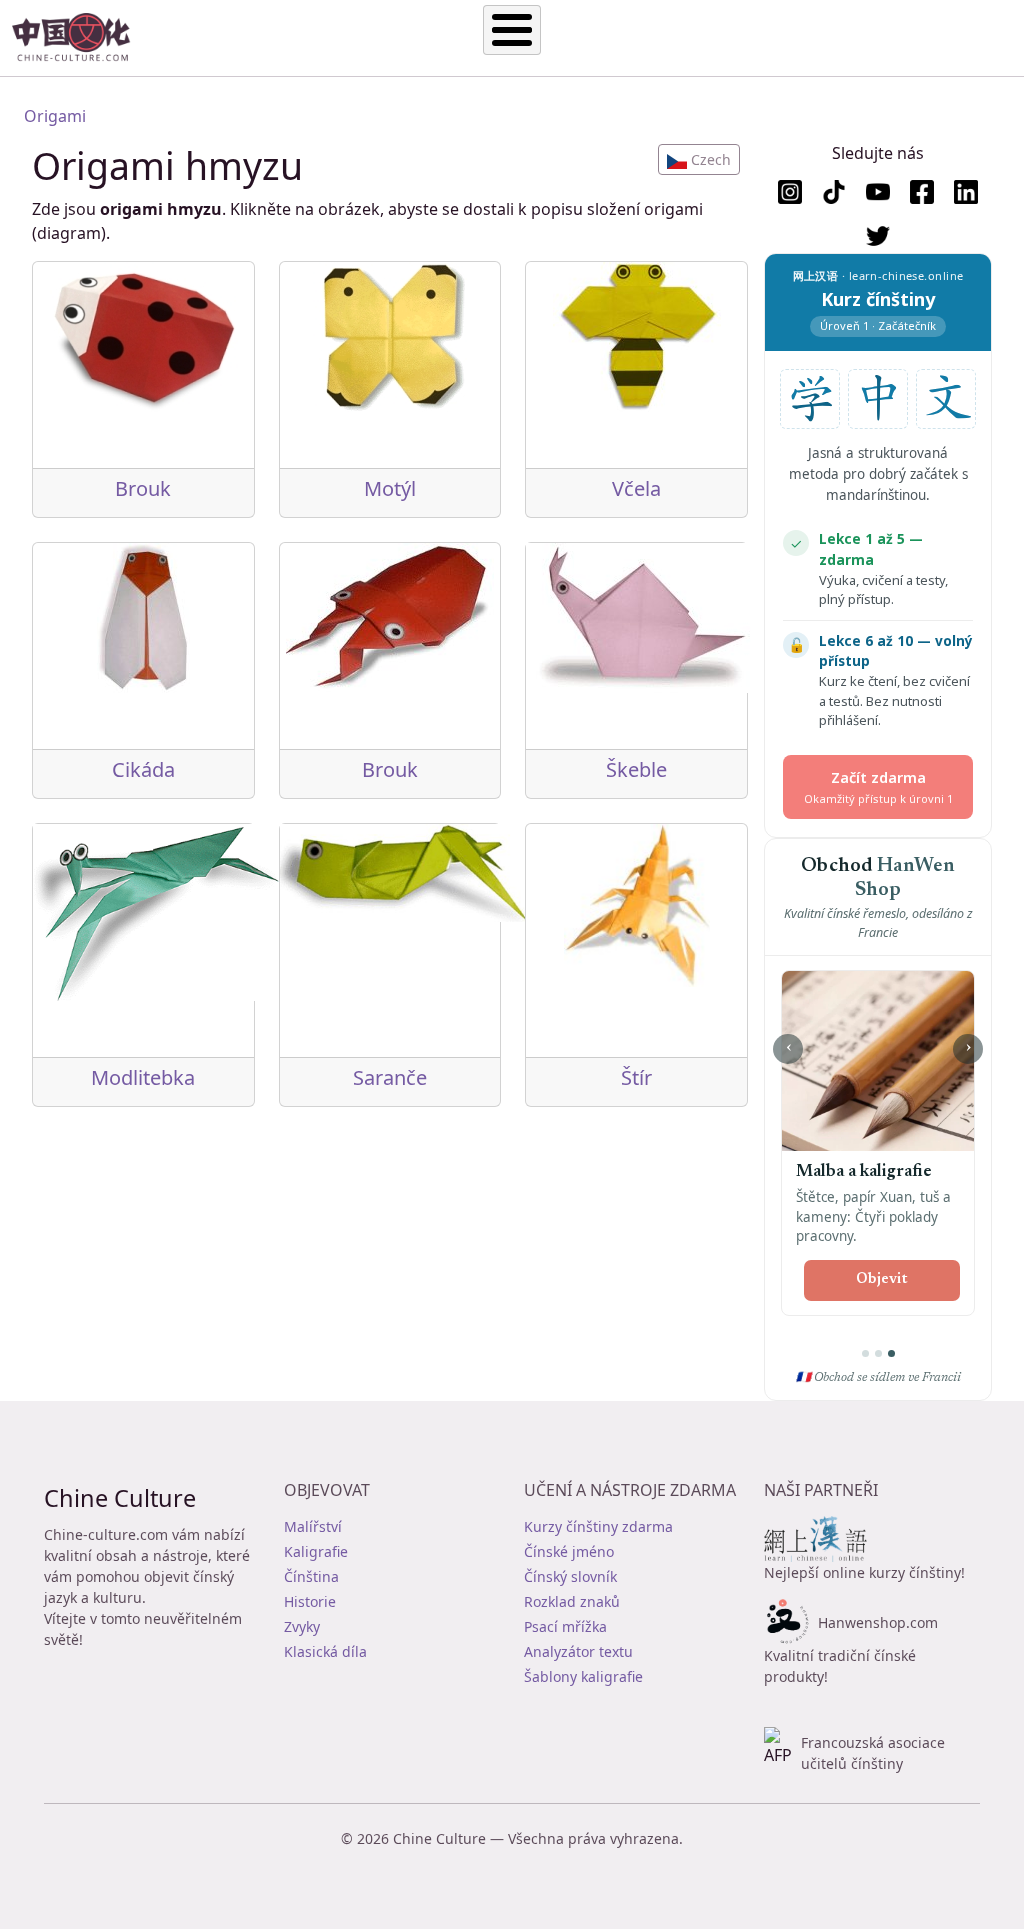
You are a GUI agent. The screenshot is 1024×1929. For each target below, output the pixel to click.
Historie (310, 1601)
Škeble (636, 769)
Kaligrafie (316, 1551)
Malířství (313, 1526)
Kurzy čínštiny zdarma (598, 1526)
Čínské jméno (569, 1551)
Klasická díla (325, 1651)
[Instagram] (790, 192)
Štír (636, 1077)
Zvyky (302, 1626)
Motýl (390, 488)
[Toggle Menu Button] (512, 30)
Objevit (882, 1280)
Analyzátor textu (578, 1651)
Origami (55, 116)
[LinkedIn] (966, 192)
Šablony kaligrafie (583, 1676)
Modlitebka (143, 1077)
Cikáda (143, 769)
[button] (699, 159)
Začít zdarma (878, 786)
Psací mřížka (565, 1626)
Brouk (143, 488)
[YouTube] (878, 192)
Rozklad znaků (572, 1601)
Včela (636, 488)
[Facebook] (922, 192)
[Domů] (79, 38)
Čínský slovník (570, 1576)
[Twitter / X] (878, 236)
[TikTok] (834, 192)
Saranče (390, 1077)
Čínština (311, 1576)
